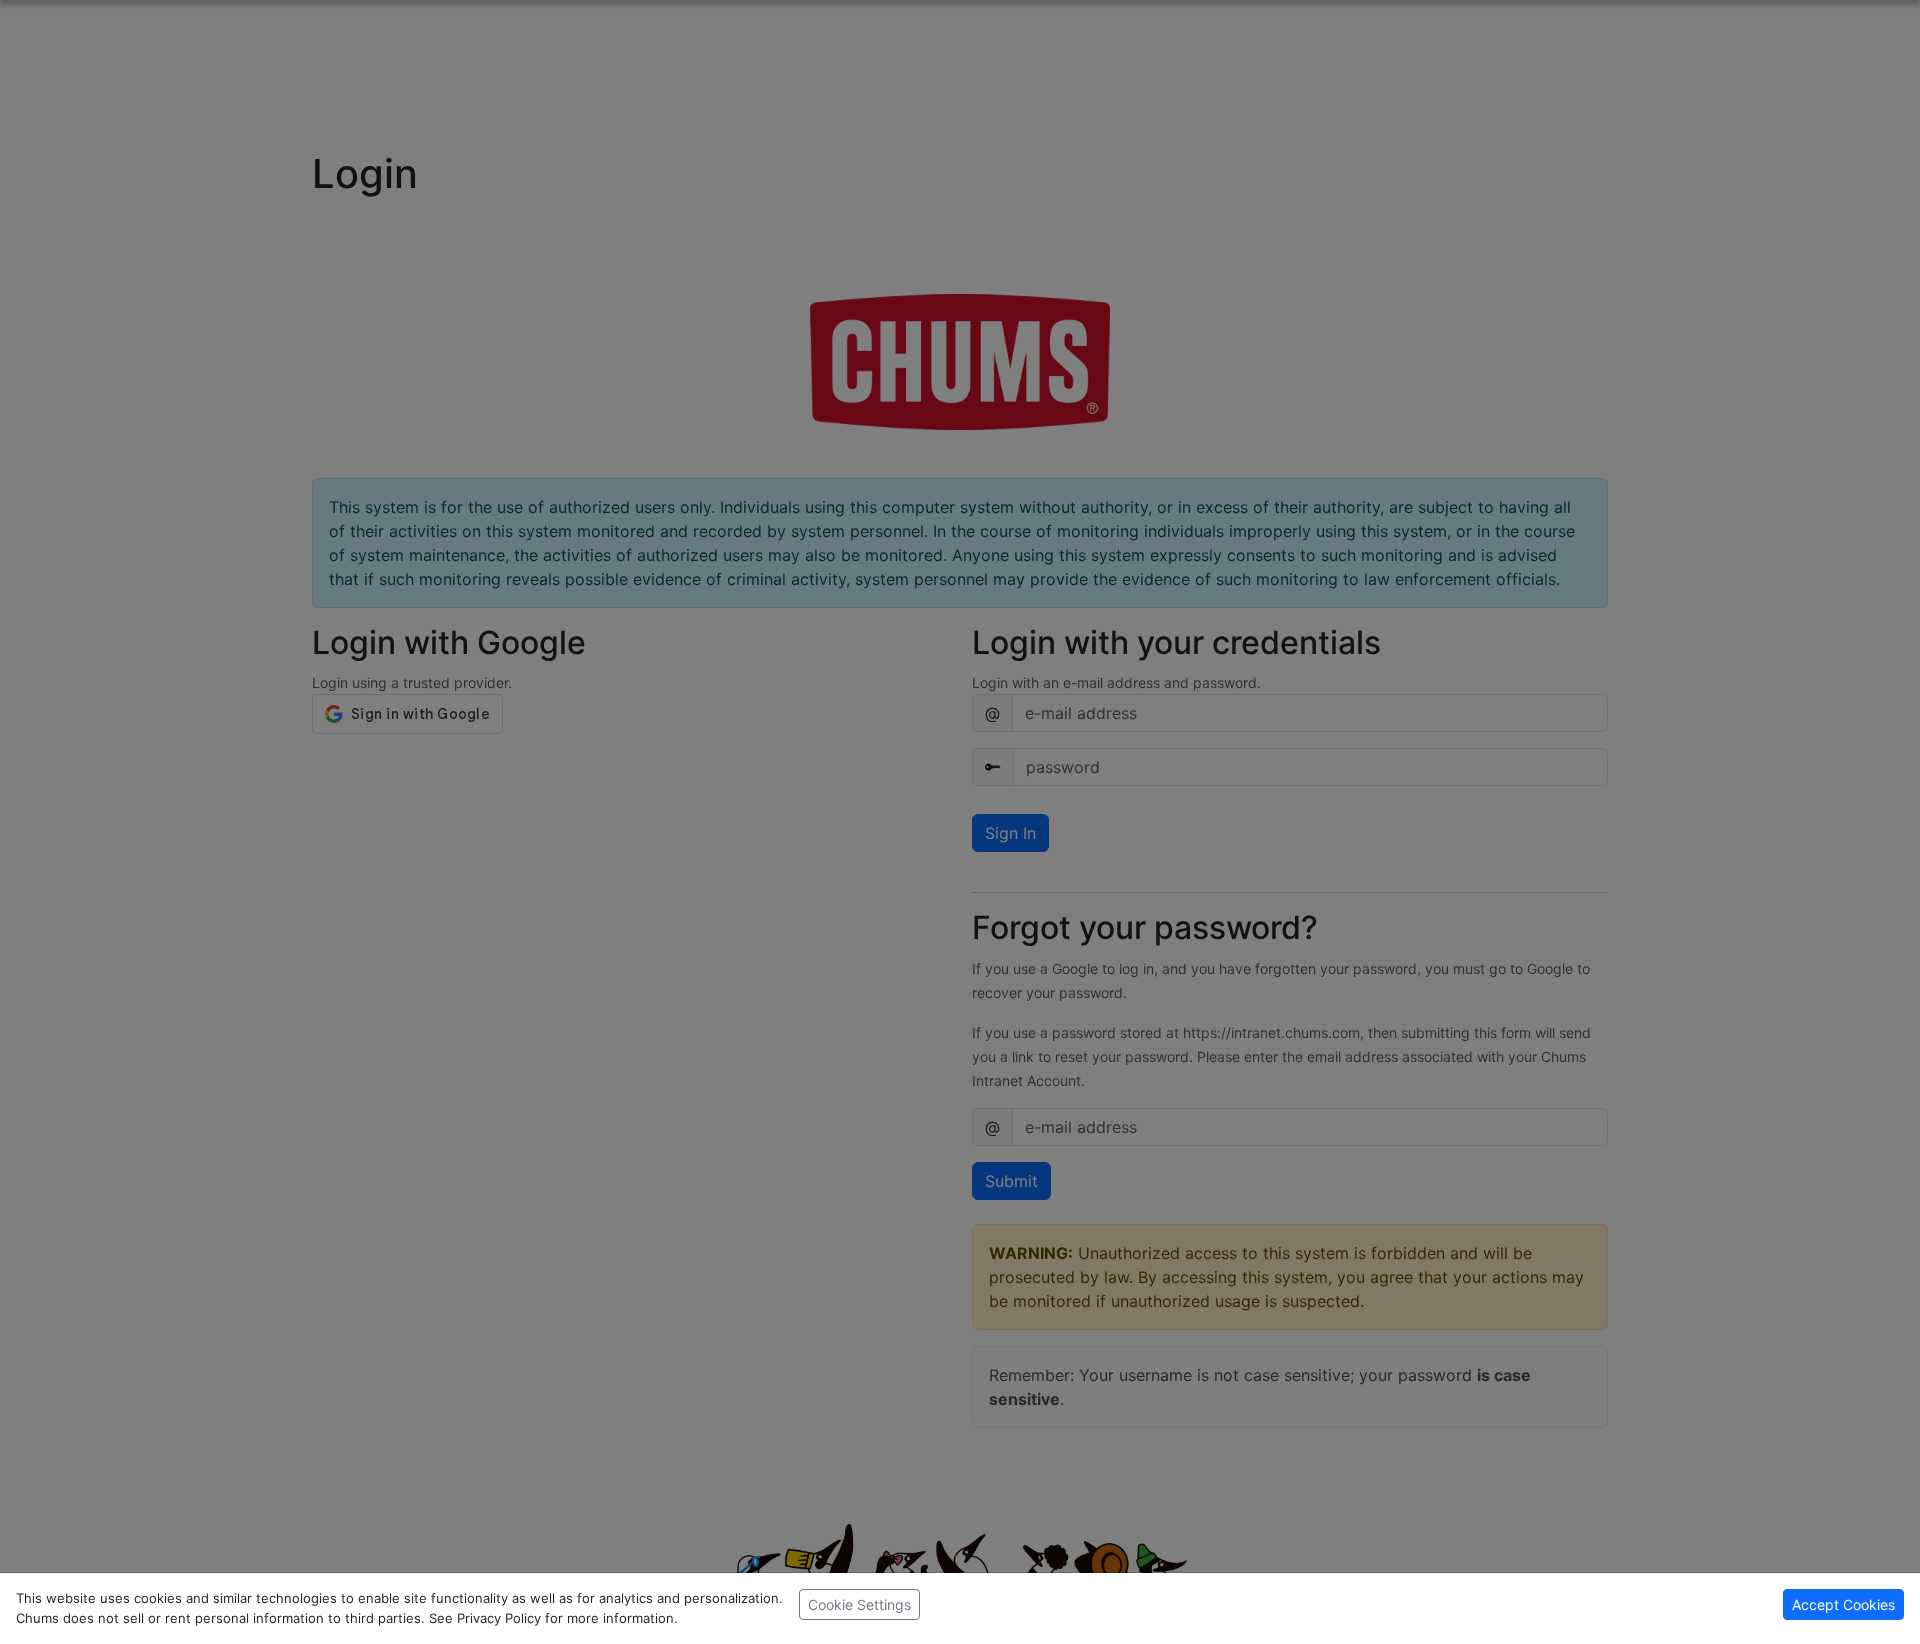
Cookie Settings (859, 1604)
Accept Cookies (1843, 1604)
